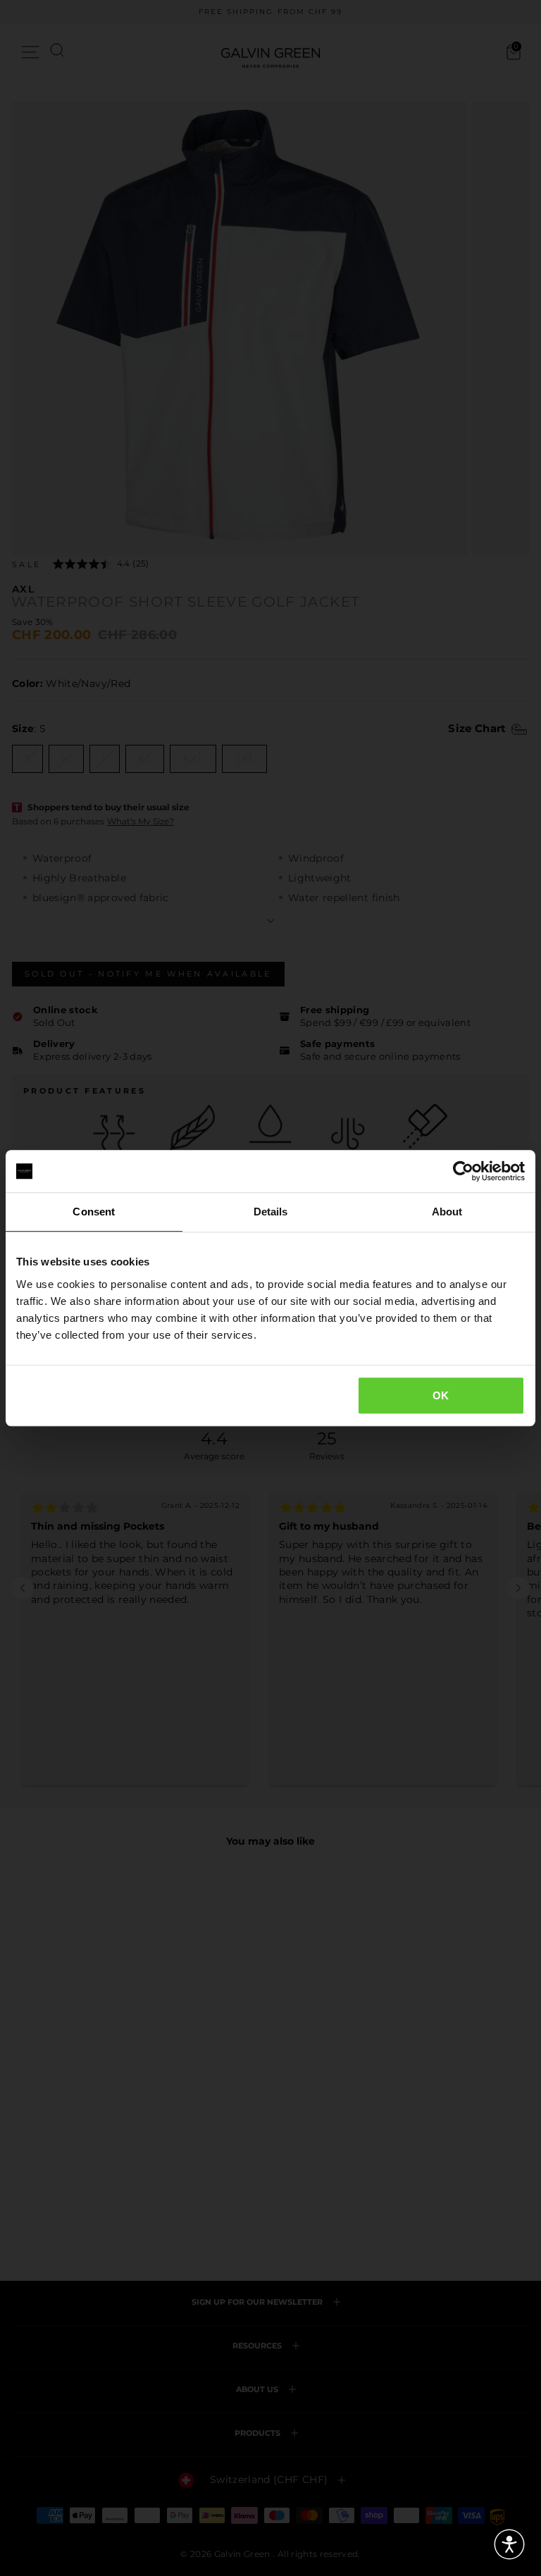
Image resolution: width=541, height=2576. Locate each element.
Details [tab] (271, 1212)
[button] (509, 2544)
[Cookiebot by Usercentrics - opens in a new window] (463, 1171)
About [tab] (447, 1212)
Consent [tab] (94, 1212)
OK (441, 1395)
